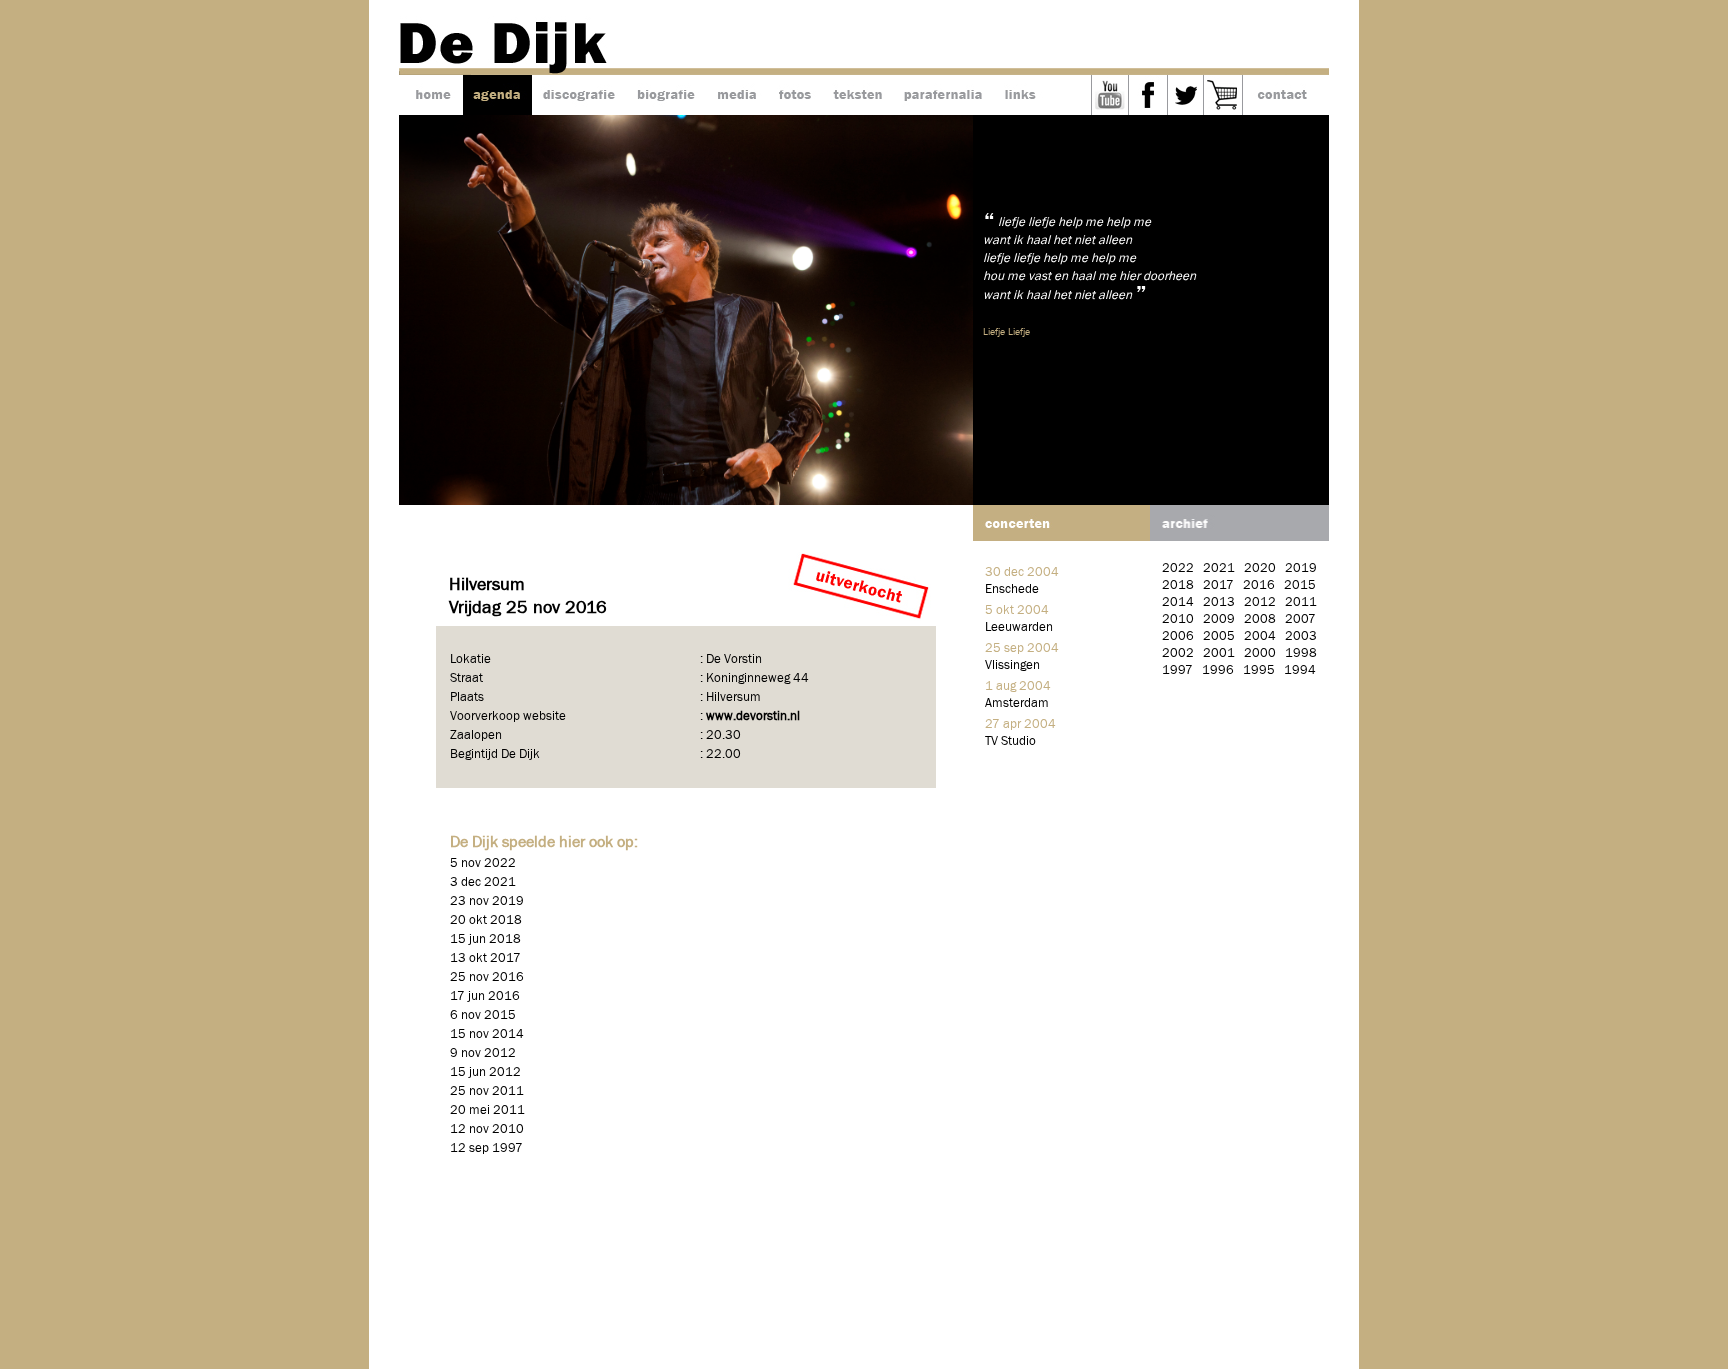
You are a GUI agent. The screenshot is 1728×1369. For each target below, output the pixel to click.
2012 (1260, 602)
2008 (1260, 619)
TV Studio (1010, 741)
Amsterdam (1017, 703)
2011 (1301, 602)
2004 (1260, 636)
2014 (1178, 602)
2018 (1178, 585)
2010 (1178, 619)
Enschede (1012, 589)
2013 (1219, 602)
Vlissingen (1012, 665)
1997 (1177, 670)
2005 (1219, 636)
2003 (1301, 636)
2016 (1259, 585)
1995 (1259, 670)
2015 (1300, 585)
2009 (1219, 619)
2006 (1178, 636)
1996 (1218, 670)
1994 (1300, 670)
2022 (1178, 568)
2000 (1260, 653)
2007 (1300, 619)
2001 (1219, 653)
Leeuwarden (1019, 627)
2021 (1219, 568)
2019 (1301, 568)
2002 (1178, 653)
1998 (1301, 653)
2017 (1218, 585)
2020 (1260, 568)
